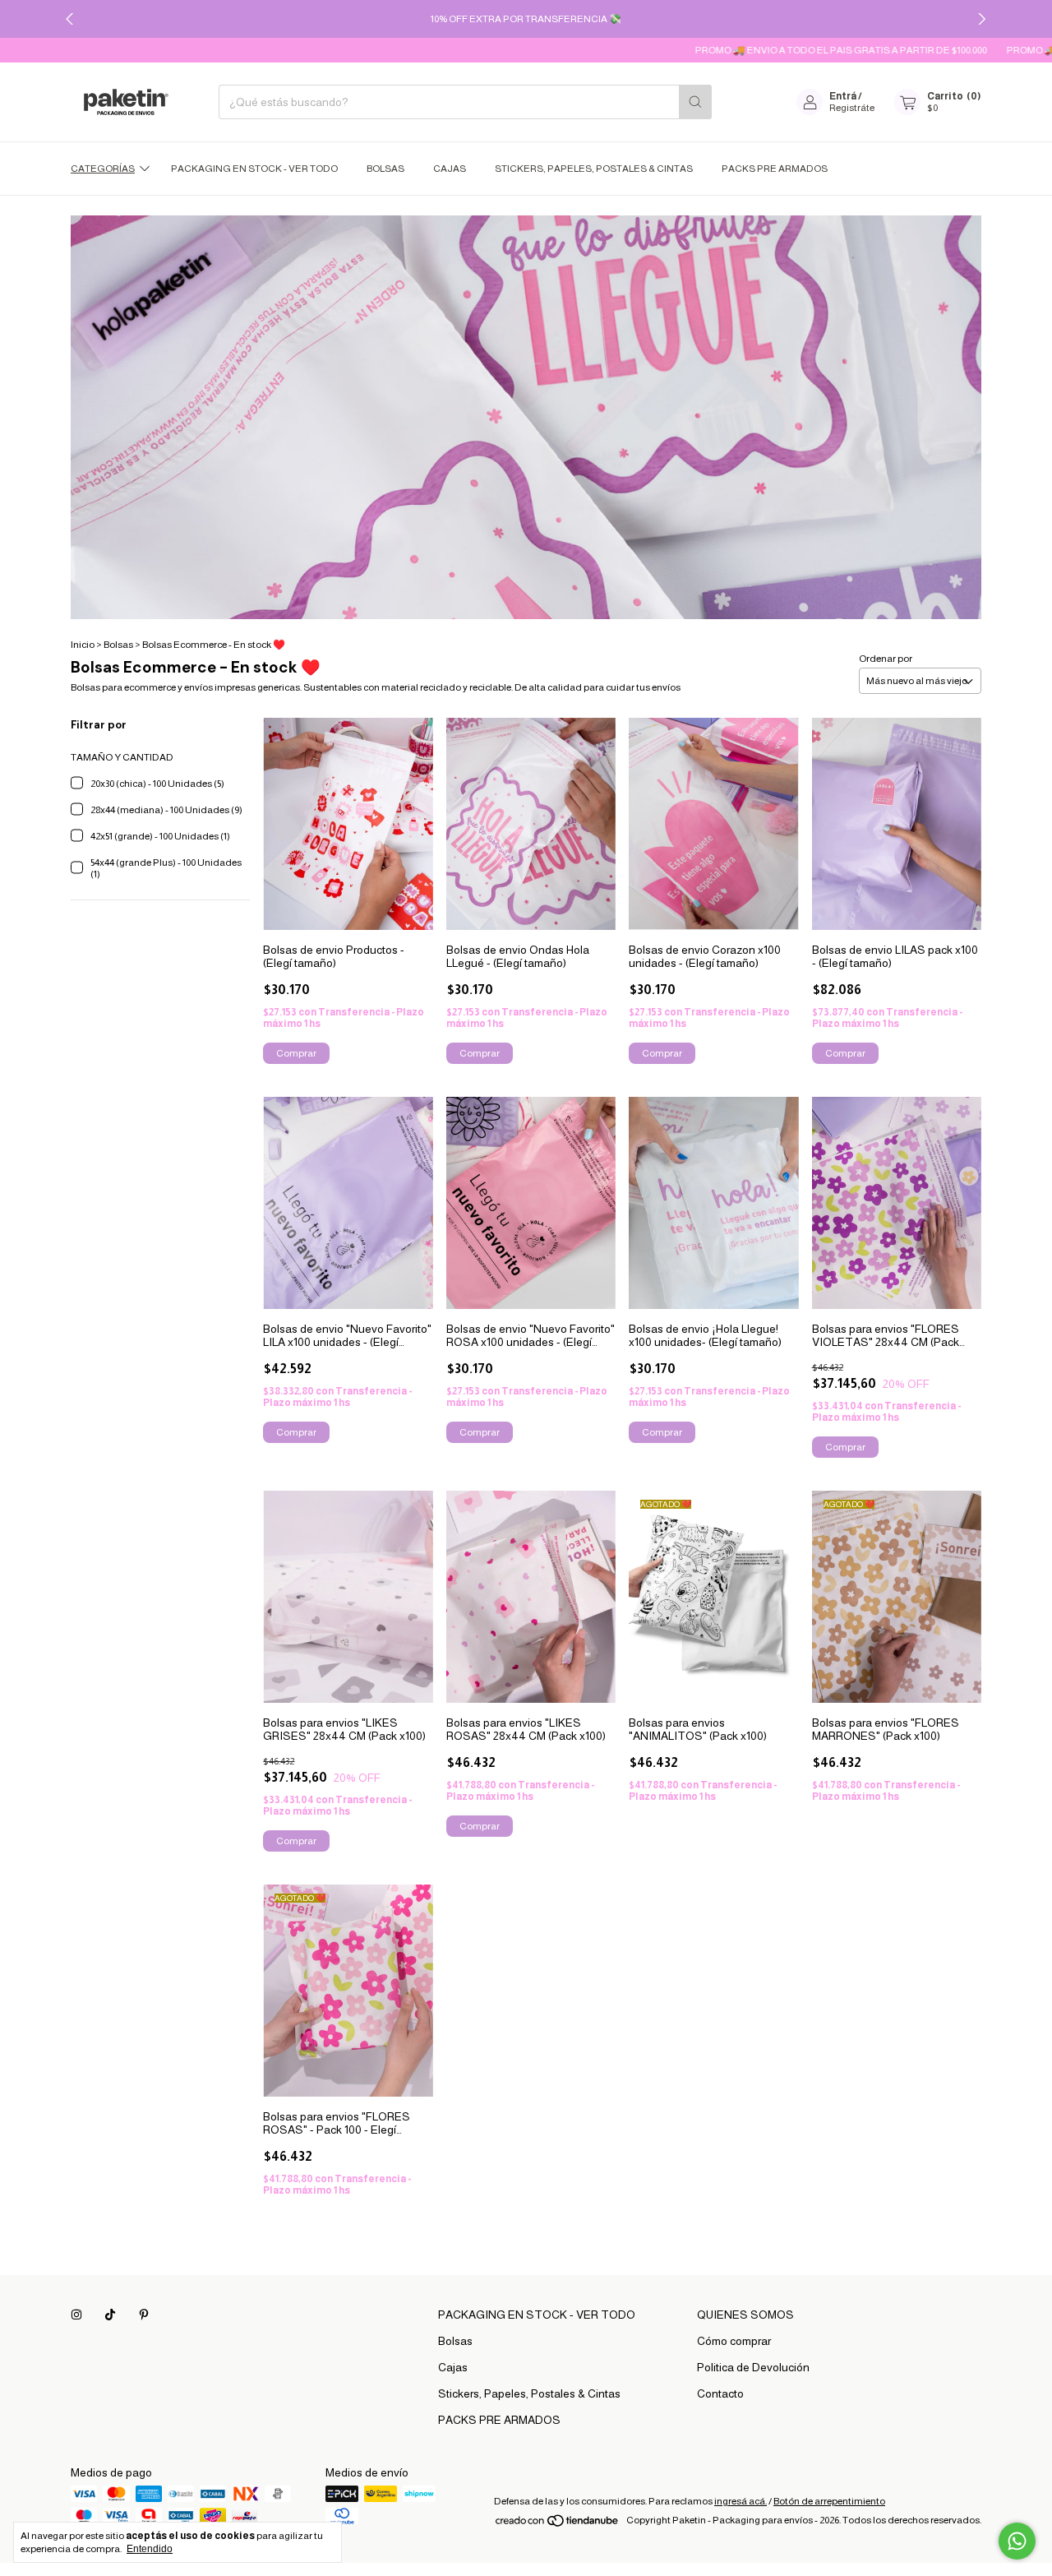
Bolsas (385, 169)
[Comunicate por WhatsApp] (1017, 2541)
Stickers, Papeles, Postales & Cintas (594, 169)
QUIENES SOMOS (745, 2315)
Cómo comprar (734, 2341)
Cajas (450, 169)
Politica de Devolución (753, 2367)
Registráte (852, 108)
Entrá (843, 96)
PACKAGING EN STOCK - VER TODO (254, 169)
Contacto (720, 2393)
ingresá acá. (741, 2501)
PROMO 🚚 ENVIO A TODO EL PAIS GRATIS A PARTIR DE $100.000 (793, 50)
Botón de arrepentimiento (829, 2501)
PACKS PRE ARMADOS (775, 169)
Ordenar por (886, 659)
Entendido (150, 2549)
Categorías (103, 169)
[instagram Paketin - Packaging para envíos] (76, 2315)
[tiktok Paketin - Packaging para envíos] (110, 2315)
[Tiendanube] (558, 2524)
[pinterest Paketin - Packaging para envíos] (144, 2315)
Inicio (83, 645)
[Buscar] (695, 102)
